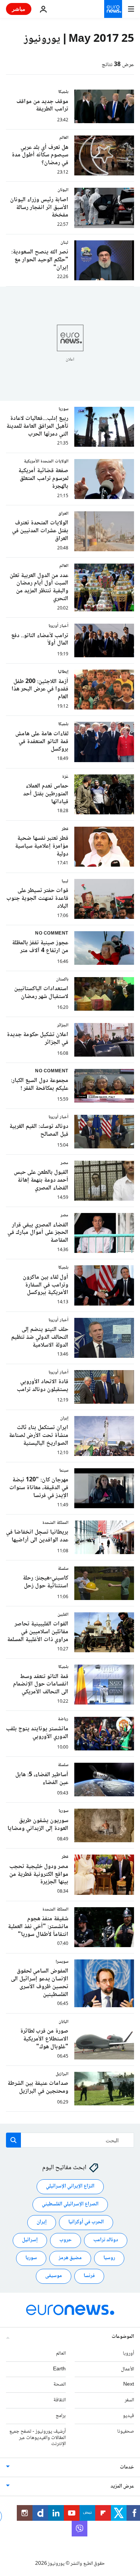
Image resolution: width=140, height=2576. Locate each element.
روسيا (109, 2258)
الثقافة (60, 2400)
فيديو (128, 2416)
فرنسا (89, 2276)
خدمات (127, 2467)
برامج (61, 2416)
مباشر (19, 9)
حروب (66, 2240)
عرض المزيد (122, 2486)
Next (129, 2385)
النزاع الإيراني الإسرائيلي (70, 2186)
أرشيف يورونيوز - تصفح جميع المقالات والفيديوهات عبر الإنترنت (38, 2438)
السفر (129, 2400)
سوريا (31, 2258)
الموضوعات (123, 2337)
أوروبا (128, 2354)
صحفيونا (126, 2432)
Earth (59, 2369)
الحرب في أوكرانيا (86, 2222)
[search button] (13, 2140)
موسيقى (54, 2276)
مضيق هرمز (70, 2258)
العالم (61, 2354)
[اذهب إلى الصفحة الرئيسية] (113, 9)
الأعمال (127, 2369)
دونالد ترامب (106, 2240)
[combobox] (70, 2140)
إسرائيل (30, 2240)
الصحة (60, 2385)
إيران (42, 2222)
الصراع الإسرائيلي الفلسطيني (70, 2204)
